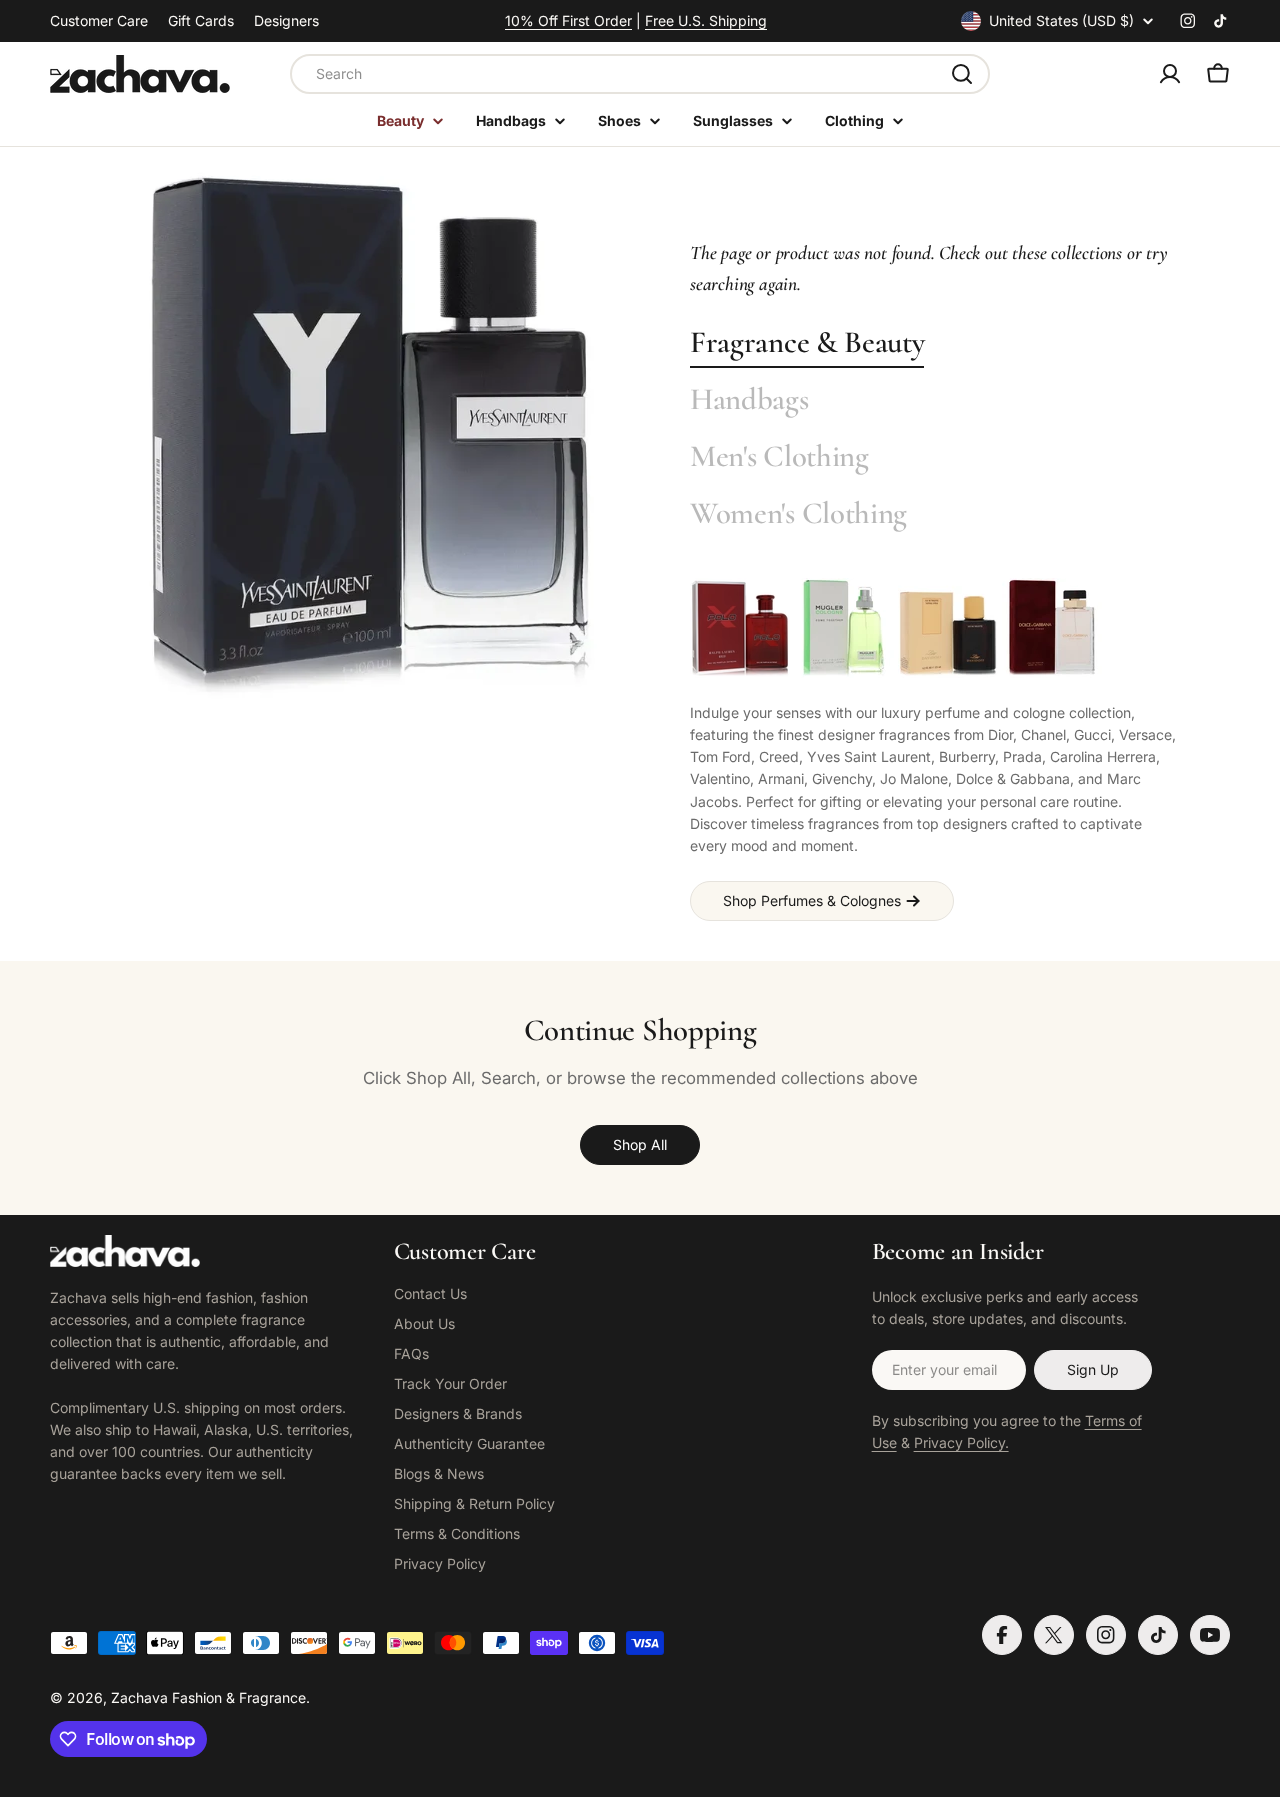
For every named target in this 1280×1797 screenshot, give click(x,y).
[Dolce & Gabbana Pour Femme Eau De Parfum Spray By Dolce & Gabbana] (1052, 628)
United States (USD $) (1061, 20)
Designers (286, 20)
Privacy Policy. (961, 1442)
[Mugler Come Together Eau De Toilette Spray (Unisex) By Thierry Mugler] (844, 628)
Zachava (139, 1697)
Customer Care (99, 20)
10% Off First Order (568, 20)
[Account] (1170, 74)
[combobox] (640, 74)
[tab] (807, 343)
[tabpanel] (935, 749)
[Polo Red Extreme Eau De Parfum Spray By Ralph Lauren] (740, 628)
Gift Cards (201, 20)
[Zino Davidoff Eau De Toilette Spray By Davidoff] (948, 628)
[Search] (962, 74)
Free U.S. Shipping (706, 20)
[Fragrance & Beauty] (370, 437)
